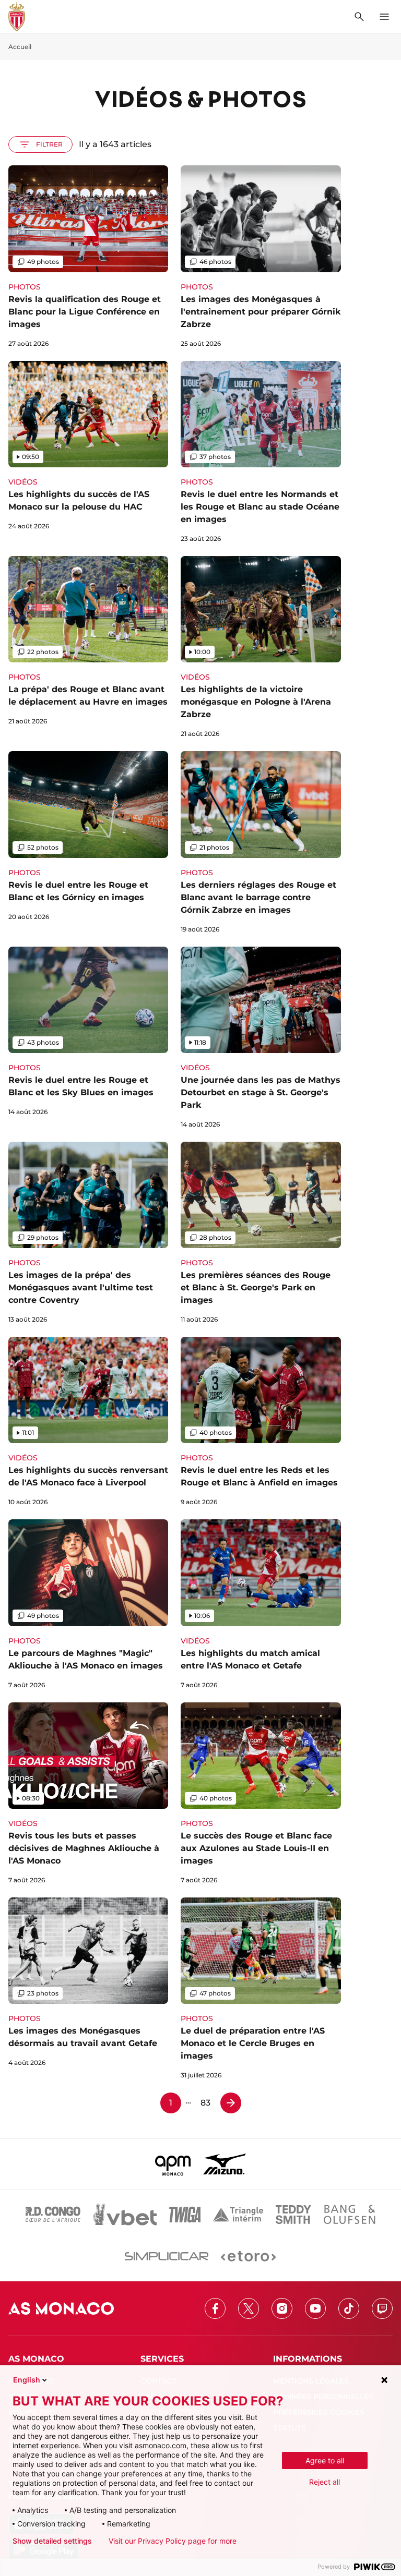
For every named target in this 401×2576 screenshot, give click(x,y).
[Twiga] (185, 2215)
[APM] (173, 2164)
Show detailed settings (52, 2541)
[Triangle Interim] (238, 2215)
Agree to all (325, 2460)
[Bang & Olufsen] (349, 2215)
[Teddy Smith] (293, 2215)
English (27, 2380)
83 (205, 2103)
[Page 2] (231, 2103)
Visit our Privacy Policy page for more (173, 2541)
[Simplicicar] (167, 2256)
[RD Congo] (53, 2215)
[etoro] (248, 2256)
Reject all (325, 2482)
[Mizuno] (225, 2164)
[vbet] (125, 2215)
